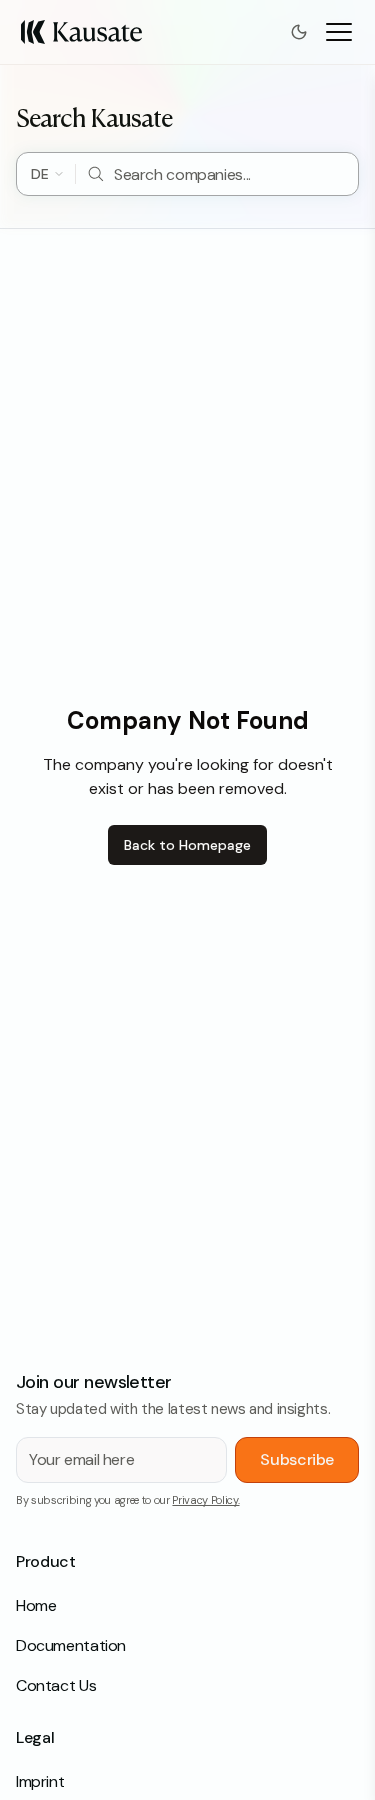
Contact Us (56, 1685)
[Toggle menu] (339, 32)
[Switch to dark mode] (299, 32)
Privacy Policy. (205, 1500)
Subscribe (297, 1459)
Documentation (71, 1645)
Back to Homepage (187, 845)
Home (36, 1605)
